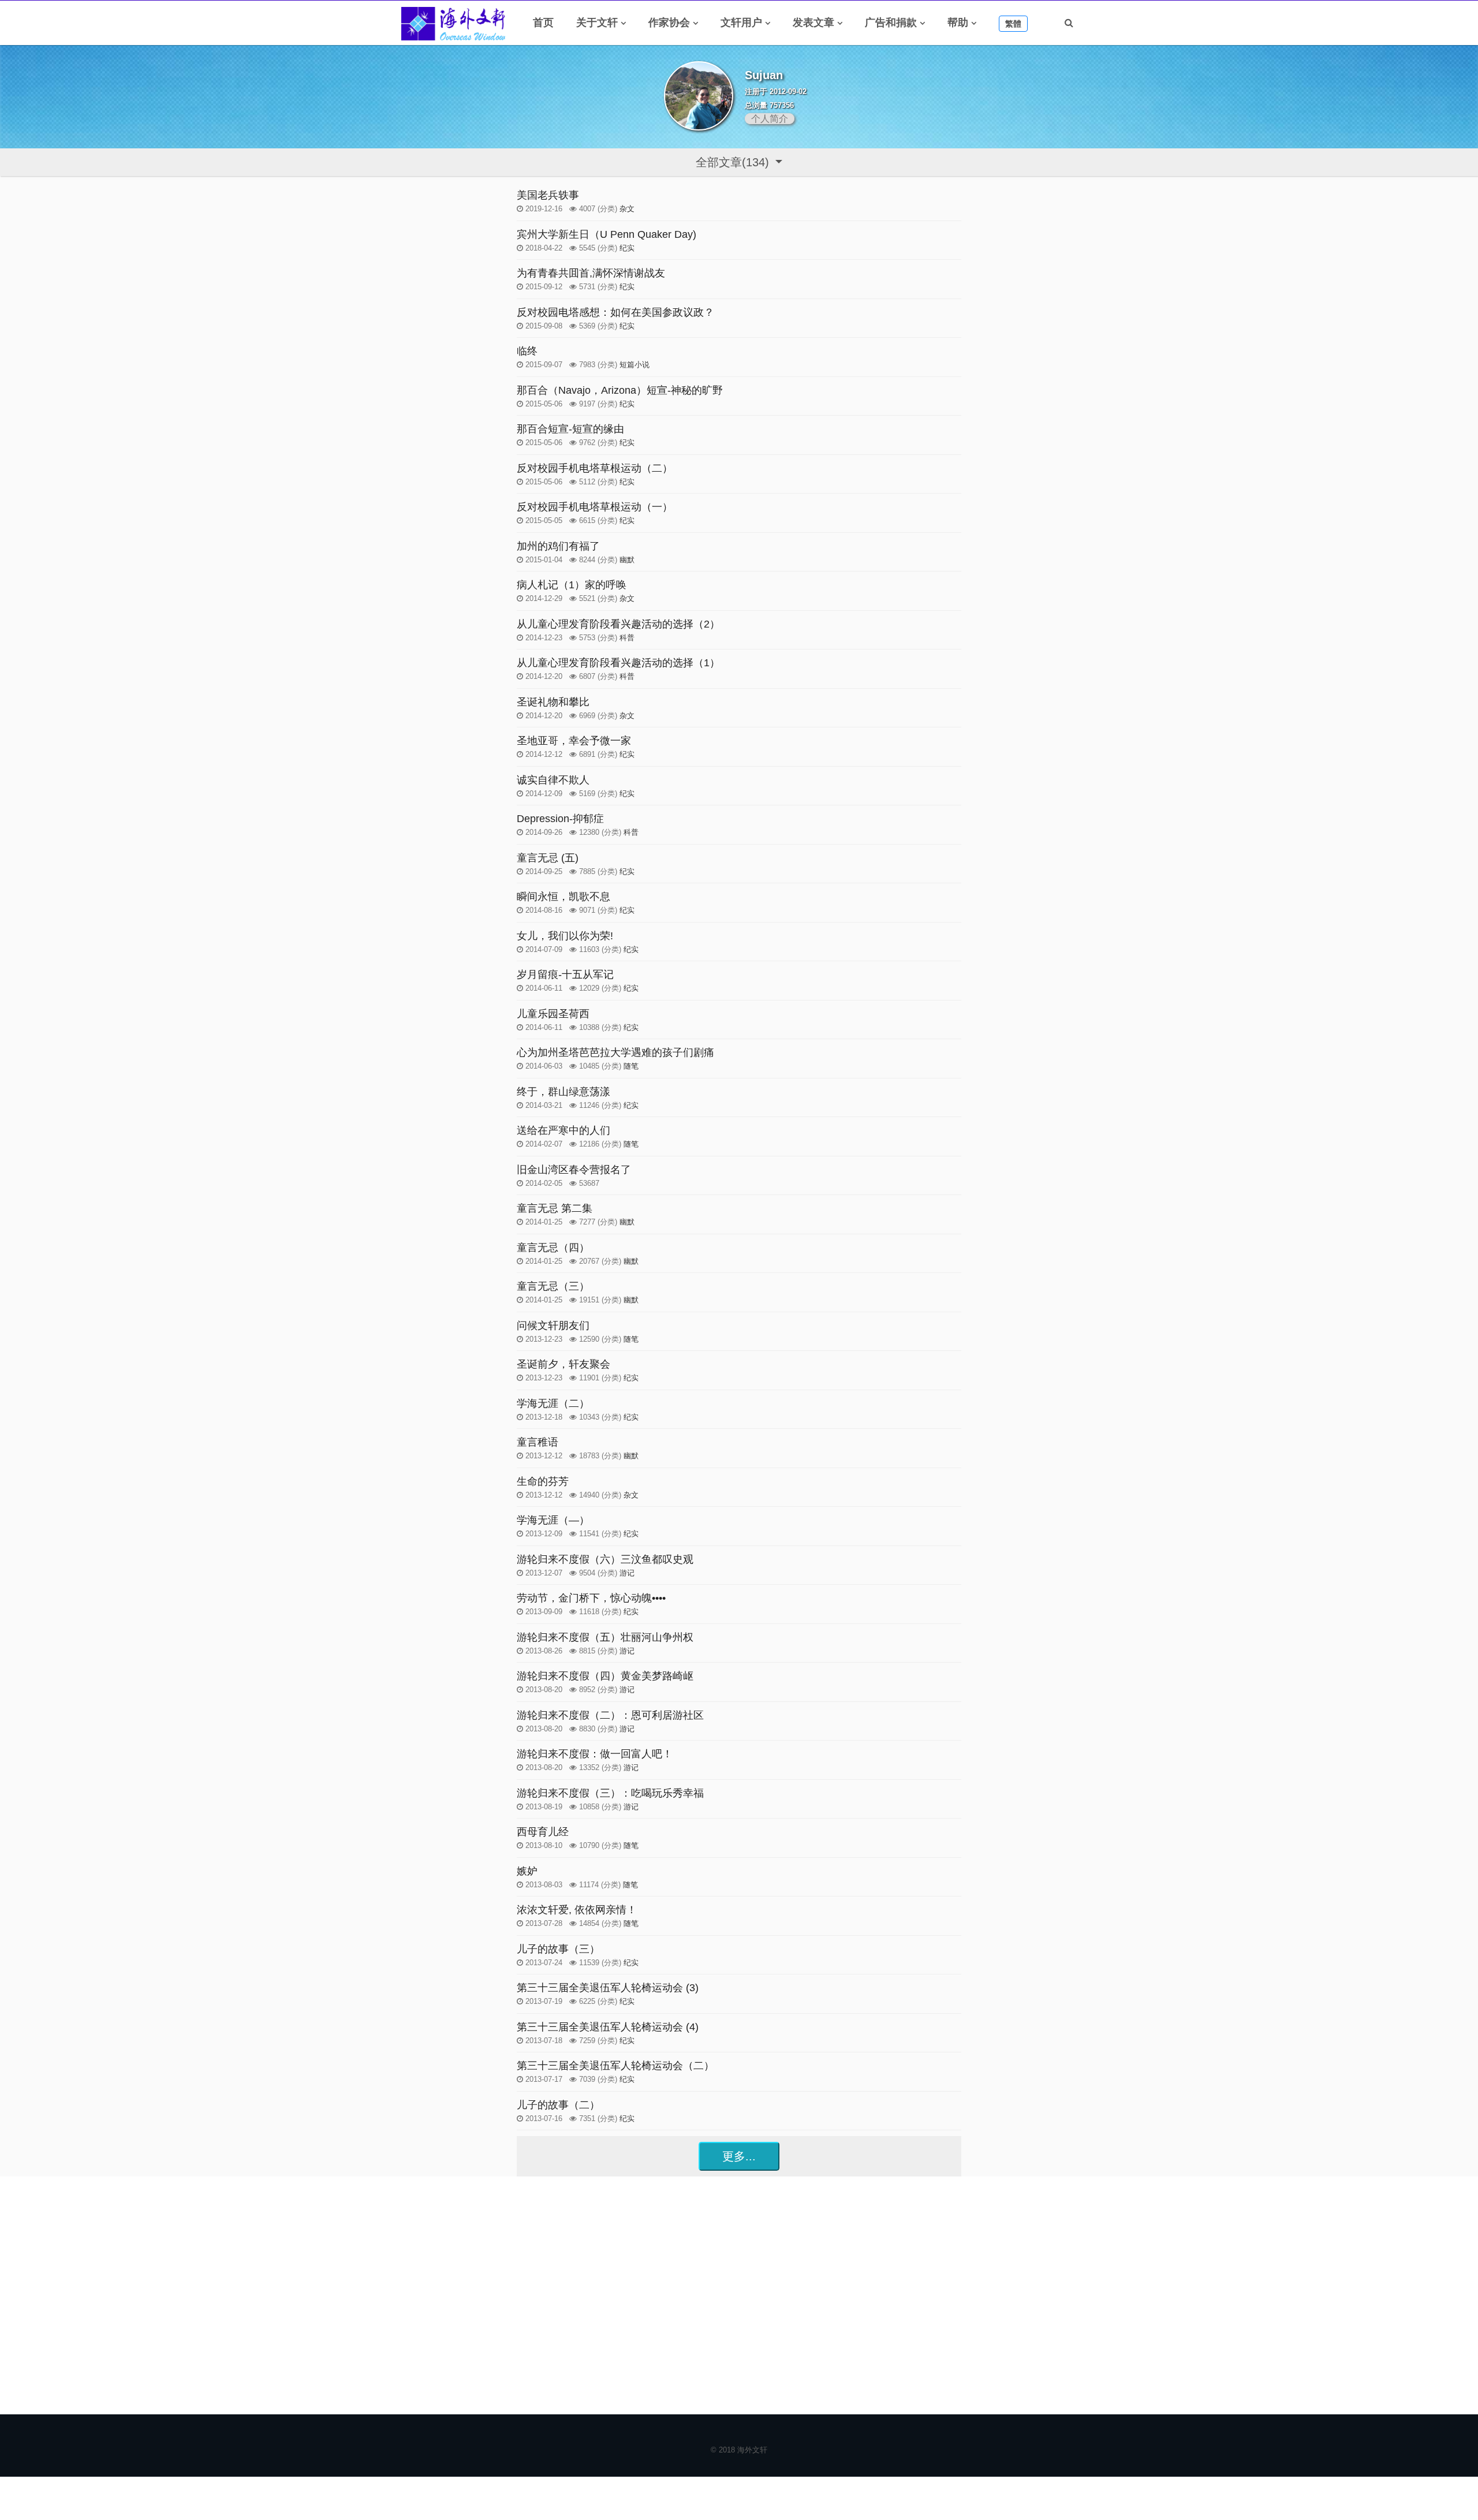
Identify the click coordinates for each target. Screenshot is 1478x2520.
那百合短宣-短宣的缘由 (570, 429)
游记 (627, 1573)
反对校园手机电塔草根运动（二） (595, 468)
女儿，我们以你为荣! (565, 936)
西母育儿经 (543, 1832)
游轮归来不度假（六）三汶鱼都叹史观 (605, 1559)
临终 (527, 351)
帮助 (958, 23)
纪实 (627, 248)
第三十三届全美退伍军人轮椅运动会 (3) (608, 1988)
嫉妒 (527, 1871)
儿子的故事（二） (558, 2105)
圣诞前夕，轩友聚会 (563, 1364)
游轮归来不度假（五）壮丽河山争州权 (605, 1637)
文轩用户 (741, 23)
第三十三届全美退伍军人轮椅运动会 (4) (608, 2027)
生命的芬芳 (543, 1481)
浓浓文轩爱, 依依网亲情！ (577, 1910)
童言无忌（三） (553, 1286)
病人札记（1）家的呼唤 (572, 585)
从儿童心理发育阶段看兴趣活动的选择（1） (618, 663)
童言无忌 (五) (548, 858)
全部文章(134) (734, 162)
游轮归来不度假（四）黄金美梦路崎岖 (605, 1676)
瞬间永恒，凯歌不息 (563, 897)
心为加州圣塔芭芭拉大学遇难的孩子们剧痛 (615, 1052)
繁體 (1013, 24)
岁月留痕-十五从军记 (565, 975)
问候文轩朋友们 (553, 1326)
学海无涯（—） (553, 1520)
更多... (739, 2156)
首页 (543, 23)
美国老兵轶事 (548, 195)
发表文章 (813, 23)
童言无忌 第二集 (555, 1208)
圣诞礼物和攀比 (553, 702)
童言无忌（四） (553, 1248)
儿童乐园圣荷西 (553, 1014)
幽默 (627, 560)
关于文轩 (597, 23)
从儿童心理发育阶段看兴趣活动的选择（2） (618, 624)
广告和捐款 (891, 23)
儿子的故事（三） (558, 1949)
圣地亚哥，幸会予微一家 (574, 741)
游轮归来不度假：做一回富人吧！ (595, 1754)
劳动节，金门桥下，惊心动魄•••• (591, 1598)
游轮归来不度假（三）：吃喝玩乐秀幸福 (610, 1793)
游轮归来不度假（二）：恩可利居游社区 (610, 1715)
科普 (627, 638)
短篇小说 (635, 365)
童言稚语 (538, 1442)
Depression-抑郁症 (560, 819)
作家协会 (669, 23)
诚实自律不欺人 (553, 780)
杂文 (627, 209)
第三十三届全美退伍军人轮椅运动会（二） (615, 2066)
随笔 (631, 1066)
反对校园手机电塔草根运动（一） (595, 507)
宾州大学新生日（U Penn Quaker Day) (606, 234)
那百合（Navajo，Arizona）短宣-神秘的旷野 (620, 390)
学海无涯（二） (553, 1403)
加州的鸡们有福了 (558, 546)
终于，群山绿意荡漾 (563, 1092)
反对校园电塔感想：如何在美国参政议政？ (615, 312)
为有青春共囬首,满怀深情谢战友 (591, 273)
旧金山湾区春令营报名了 (574, 1170)
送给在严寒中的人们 (563, 1130)
